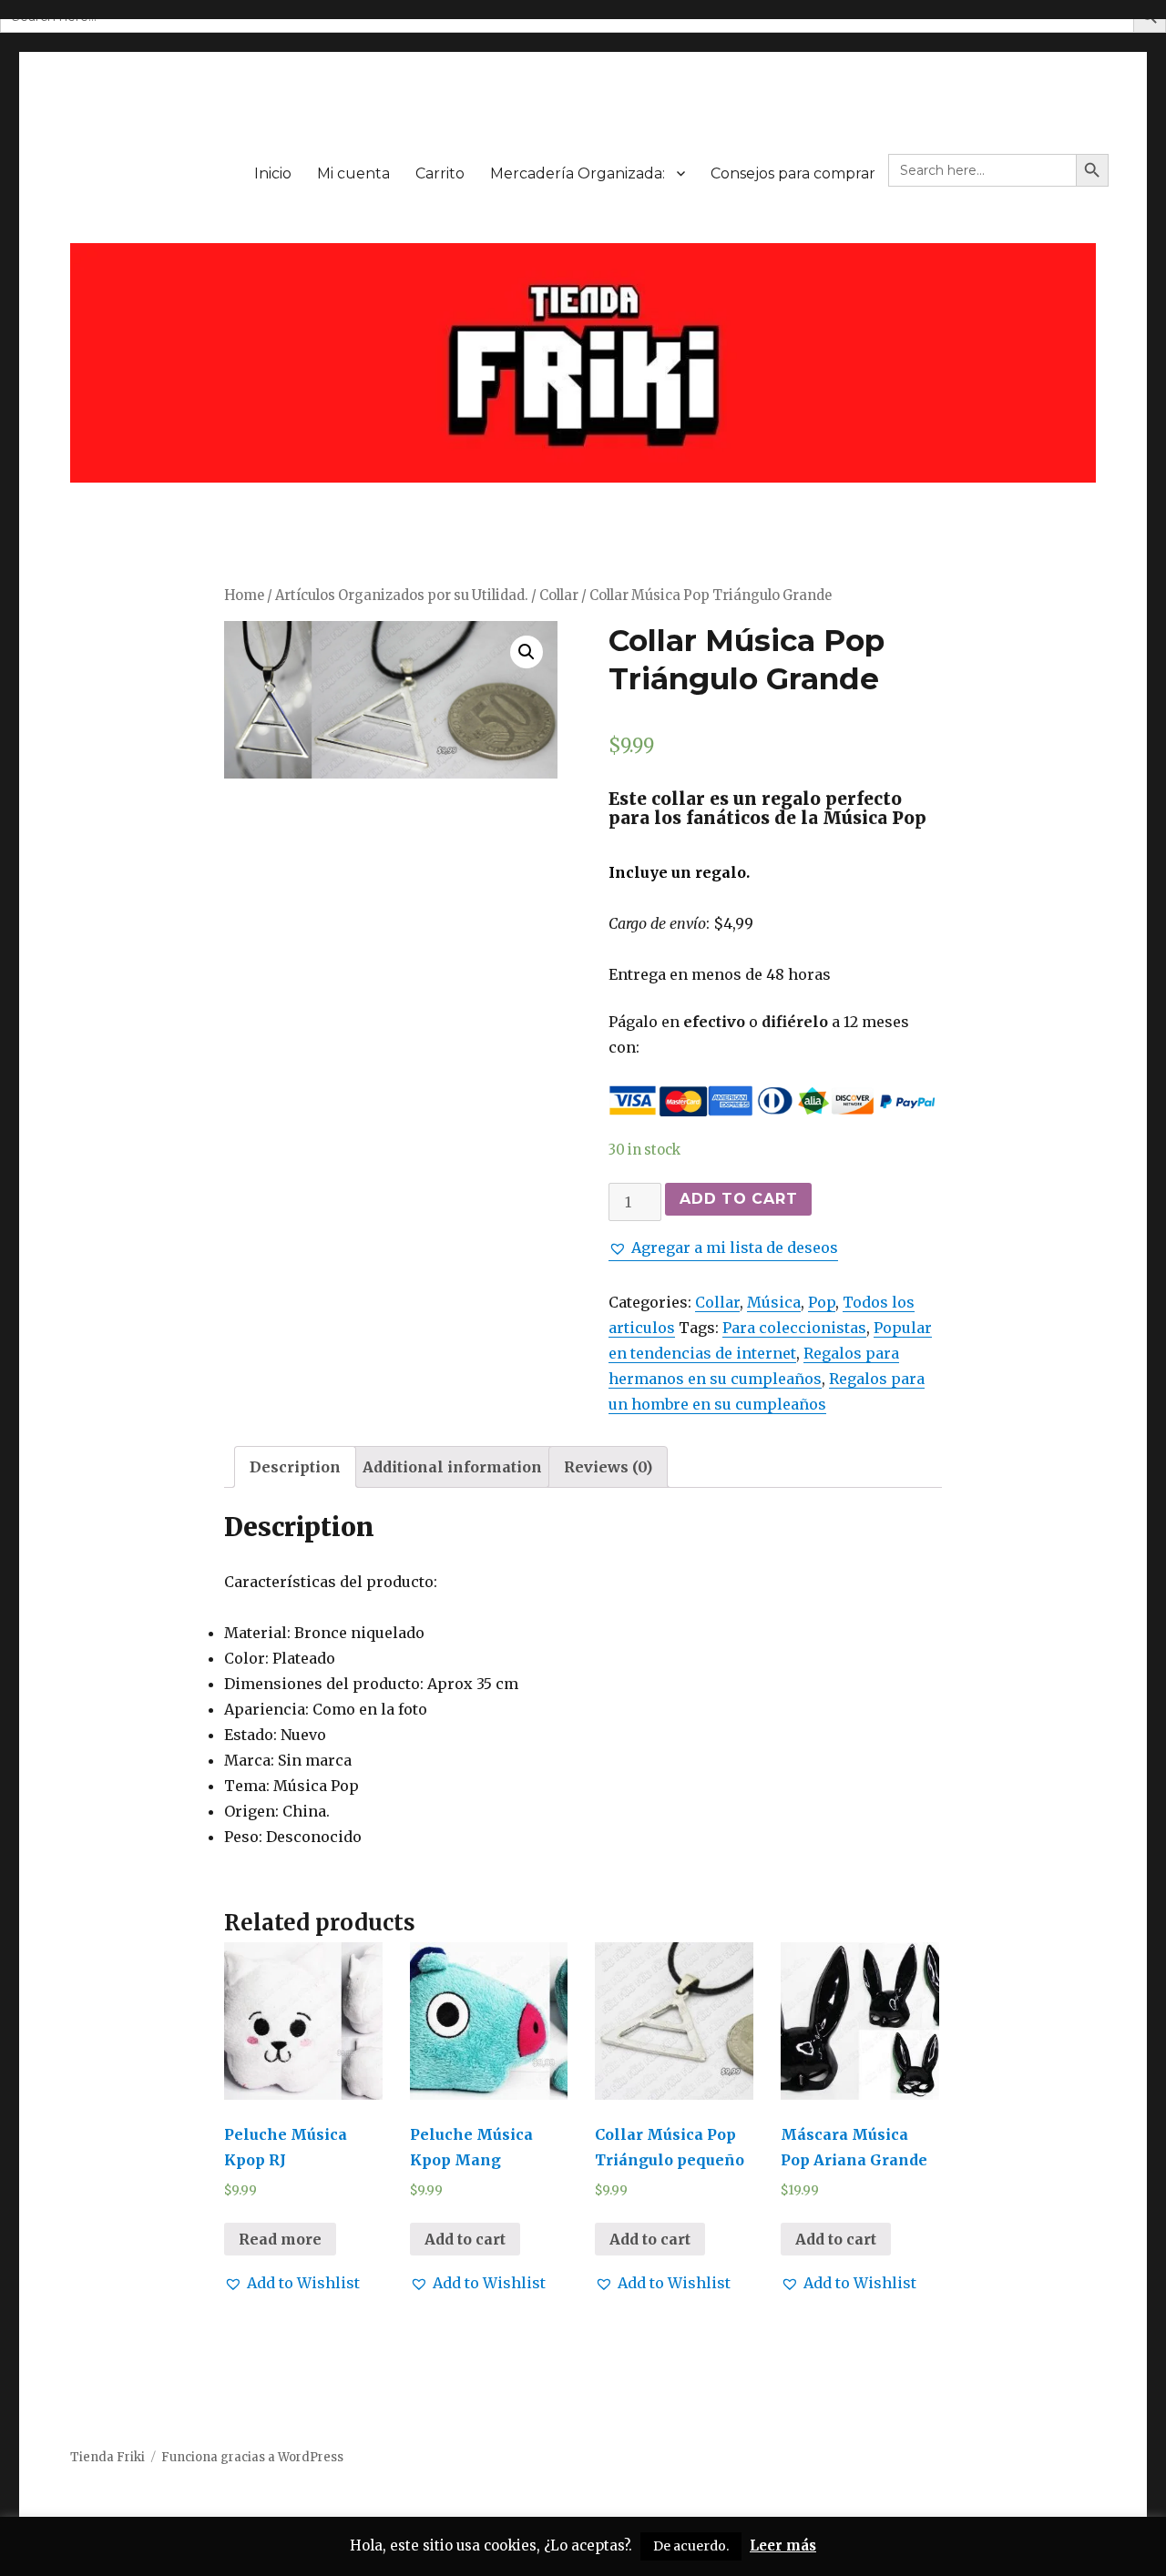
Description (295, 1467)
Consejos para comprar (793, 173)
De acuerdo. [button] (691, 2546)
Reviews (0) (608, 1467)
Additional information (452, 1467)
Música (774, 1302)
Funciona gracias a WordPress (252, 2457)
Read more (280, 2239)
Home (244, 596)
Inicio (273, 173)
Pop (822, 1302)
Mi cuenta (353, 173)
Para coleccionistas (794, 1328)
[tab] (295, 1467)
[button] (723, 1247)
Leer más (783, 2545)
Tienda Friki (107, 2457)
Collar (559, 596)
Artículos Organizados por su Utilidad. (402, 596)
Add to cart (738, 1199)
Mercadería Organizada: (578, 173)
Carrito (440, 173)
